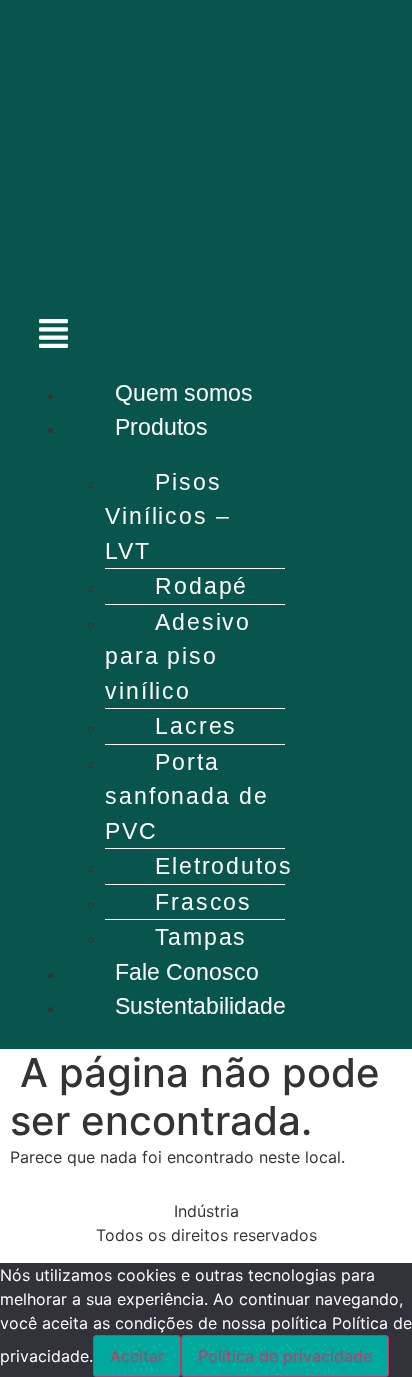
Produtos (161, 427)
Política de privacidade (285, 1356)
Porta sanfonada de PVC (187, 796)
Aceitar (137, 1356)
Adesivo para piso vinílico (178, 656)
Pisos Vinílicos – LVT (168, 516)
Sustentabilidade (200, 1006)
